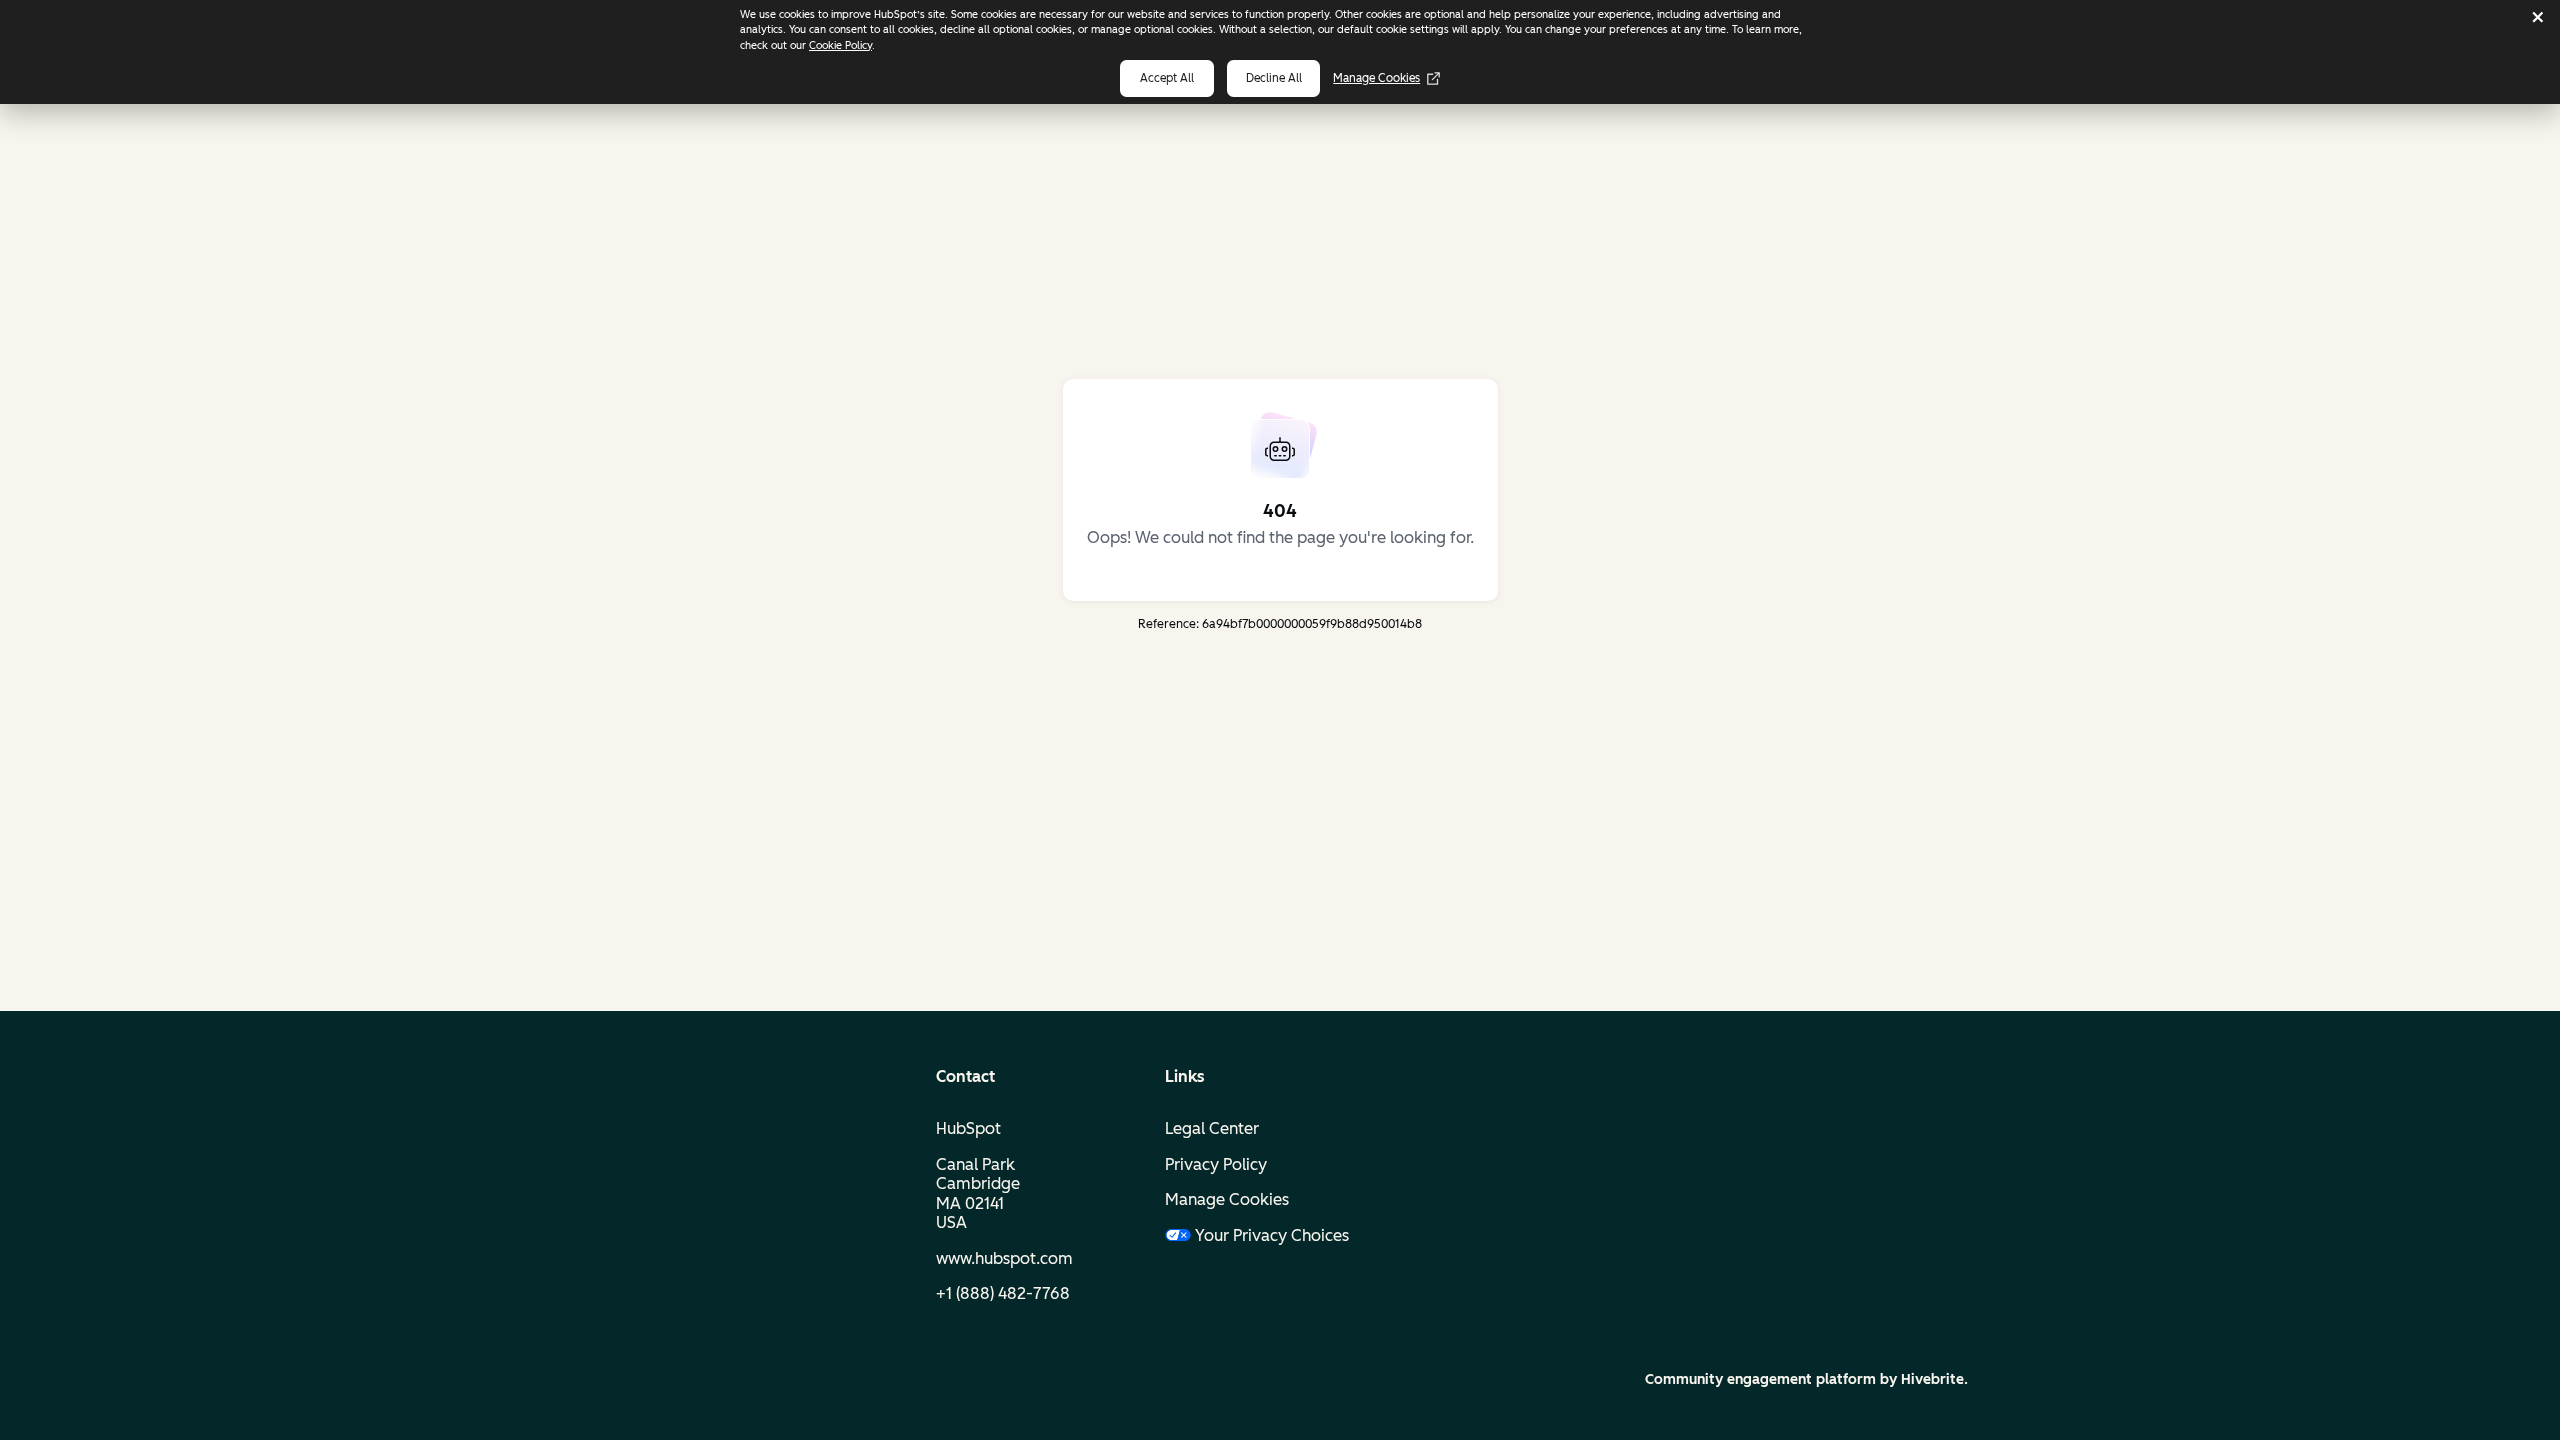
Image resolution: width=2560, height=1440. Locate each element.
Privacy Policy (1216, 1164)
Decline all (1274, 78)
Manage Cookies (1376, 78)
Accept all (1167, 78)
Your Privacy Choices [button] (1272, 1235)
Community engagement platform (1760, 1379)
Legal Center (1212, 1128)
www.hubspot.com (1004, 1258)
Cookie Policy (840, 45)
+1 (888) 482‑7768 (1003, 1293)
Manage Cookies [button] (1227, 1199)
